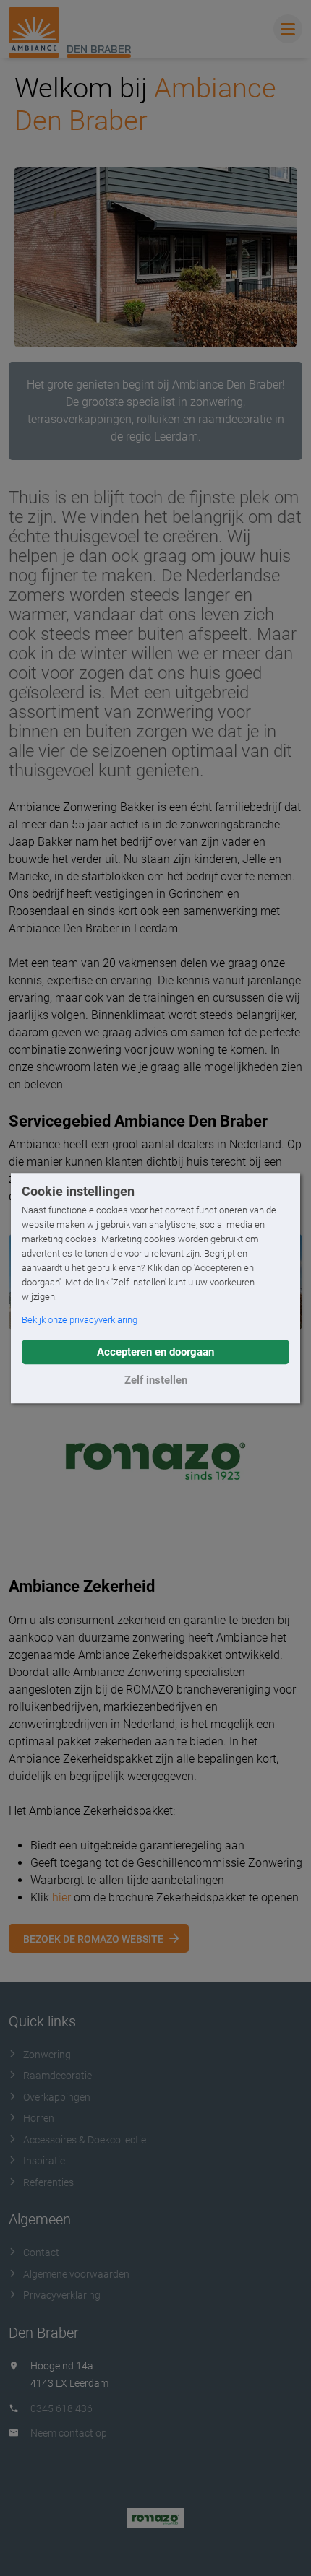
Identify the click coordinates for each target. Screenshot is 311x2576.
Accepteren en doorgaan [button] (155, 1352)
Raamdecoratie (57, 2076)
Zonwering (47, 2055)
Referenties (48, 2182)
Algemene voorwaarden (76, 2274)
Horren (39, 2118)
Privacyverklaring (62, 2295)
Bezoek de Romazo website (93, 1939)
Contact (41, 2252)
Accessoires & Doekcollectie (85, 2140)
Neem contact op (69, 2433)
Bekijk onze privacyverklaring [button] (80, 1320)
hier (61, 1898)
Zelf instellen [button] (156, 1380)
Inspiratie (44, 2161)
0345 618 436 (61, 2408)
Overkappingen (57, 2097)
